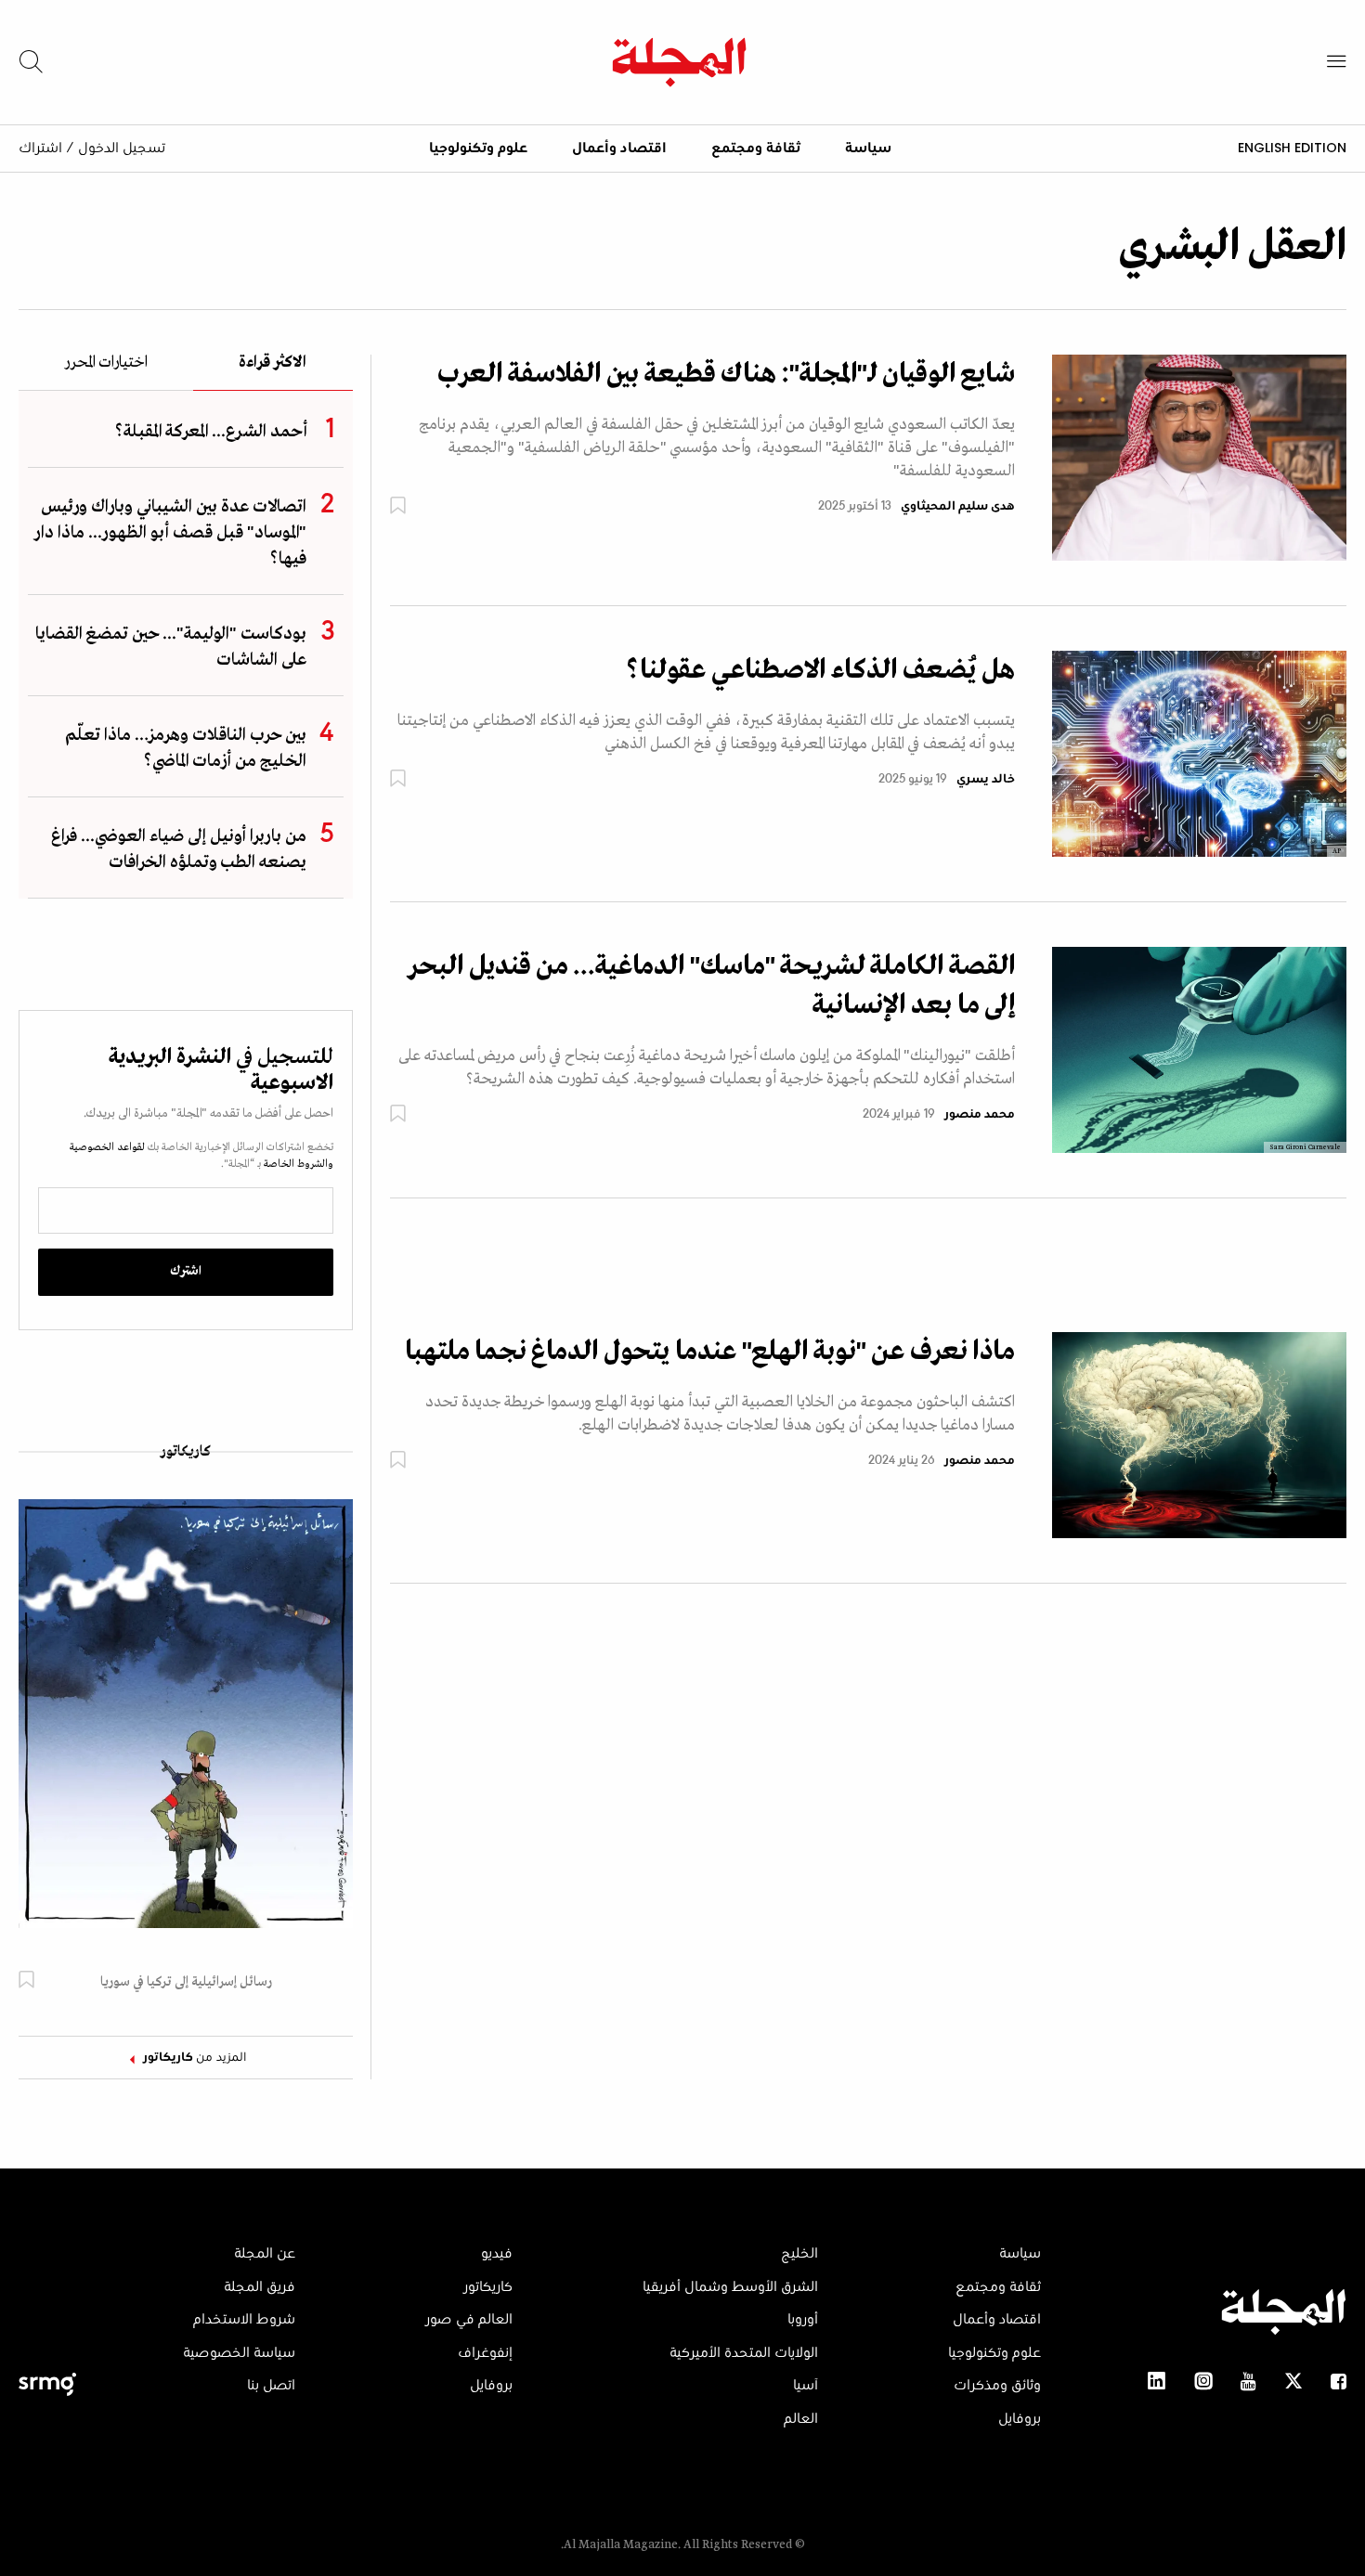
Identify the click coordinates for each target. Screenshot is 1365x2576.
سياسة (868, 149)
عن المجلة (265, 2254)
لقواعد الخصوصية (107, 1147)
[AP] (1199, 753)
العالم (801, 2419)
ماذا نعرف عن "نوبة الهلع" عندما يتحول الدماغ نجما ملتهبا (710, 1352)
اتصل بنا (271, 2386)
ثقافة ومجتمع (756, 149)
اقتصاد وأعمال (619, 149)
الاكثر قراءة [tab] (273, 363)
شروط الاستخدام (244, 2320)
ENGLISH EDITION (1292, 148)
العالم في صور (469, 2320)
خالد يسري (986, 780)
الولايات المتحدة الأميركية (744, 2353)
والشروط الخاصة (297, 1164)
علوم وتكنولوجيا (478, 149)
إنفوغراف (485, 2353)
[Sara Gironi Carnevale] (1199, 1049)
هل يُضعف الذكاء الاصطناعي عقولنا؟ (820, 670)
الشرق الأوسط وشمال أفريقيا (730, 2287)
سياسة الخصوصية (239, 2353)
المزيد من (195, 2058)
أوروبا (803, 2320)
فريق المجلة (260, 2287)
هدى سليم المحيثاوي (958, 507)
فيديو (497, 2254)
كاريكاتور (186, 1452)
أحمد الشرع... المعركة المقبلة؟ (211, 432)
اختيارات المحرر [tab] (106, 363)
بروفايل (1020, 2419)
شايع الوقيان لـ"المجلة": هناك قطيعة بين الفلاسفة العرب (726, 374)
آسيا (806, 2386)
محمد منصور (980, 1115)
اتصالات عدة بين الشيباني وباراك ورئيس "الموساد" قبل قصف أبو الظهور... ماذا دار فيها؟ (170, 533)
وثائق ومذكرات (997, 2386)
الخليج (799, 2254)
